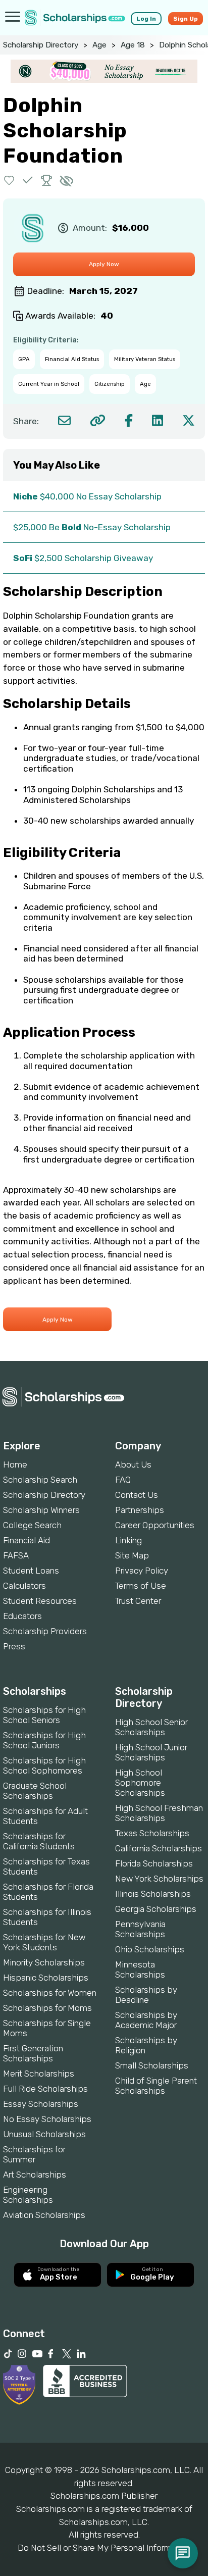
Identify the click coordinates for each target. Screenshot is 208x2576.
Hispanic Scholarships (46, 1978)
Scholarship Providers (45, 1631)
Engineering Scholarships (28, 2195)
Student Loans (31, 1571)
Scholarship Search (40, 1480)
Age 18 (133, 45)
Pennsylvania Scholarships (140, 1929)
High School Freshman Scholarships (159, 1813)
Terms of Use (141, 1586)
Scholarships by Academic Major (146, 2020)
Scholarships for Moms (47, 2008)
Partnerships (140, 1510)
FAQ (123, 1480)
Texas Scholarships (152, 1833)
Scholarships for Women (50, 1993)
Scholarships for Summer (34, 2154)
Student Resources (40, 1601)
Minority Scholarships (44, 1962)
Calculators (24, 1586)
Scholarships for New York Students (44, 1942)
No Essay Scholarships (47, 2119)
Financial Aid (27, 1540)
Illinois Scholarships (153, 1894)
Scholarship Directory (41, 45)
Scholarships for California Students (39, 1841)
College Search (32, 1525)
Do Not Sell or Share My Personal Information (104, 2548)
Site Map (132, 1555)
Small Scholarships (152, 2065)
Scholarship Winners (41, 1510)
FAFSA (16, 1555)
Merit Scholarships (39, 2074)
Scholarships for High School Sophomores (44, 1765)
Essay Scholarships (41, 2104)
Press (14, 1646)
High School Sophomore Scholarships (140, 1783)
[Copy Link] (98, 420)
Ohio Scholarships (150, 1949)
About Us (133, 1464)
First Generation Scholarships (33, 2053)
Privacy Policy (142, 1571)
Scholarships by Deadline (146, 1995)
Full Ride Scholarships (45, 2089)
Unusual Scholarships (44, 2134)
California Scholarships (159, 1848)
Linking (128, 1540)
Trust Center (138, 1601)
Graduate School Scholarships (35, 1791)
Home (15, 1464)
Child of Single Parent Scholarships (156, 2086)
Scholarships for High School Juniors (44, 1740)
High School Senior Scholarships (151, 1727)
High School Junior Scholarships (151, 1752)
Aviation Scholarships (44, 2215)
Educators (22, 1616)
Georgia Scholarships (156, 1909)
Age (99, 45)
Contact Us (137, 1495)
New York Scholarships (159, 1879)
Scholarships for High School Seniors (44, 1715)
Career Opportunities (155, 1525)
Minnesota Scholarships (140, 1969)
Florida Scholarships (154, 1863)
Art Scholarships (35, 2175)
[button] (9, 180)
